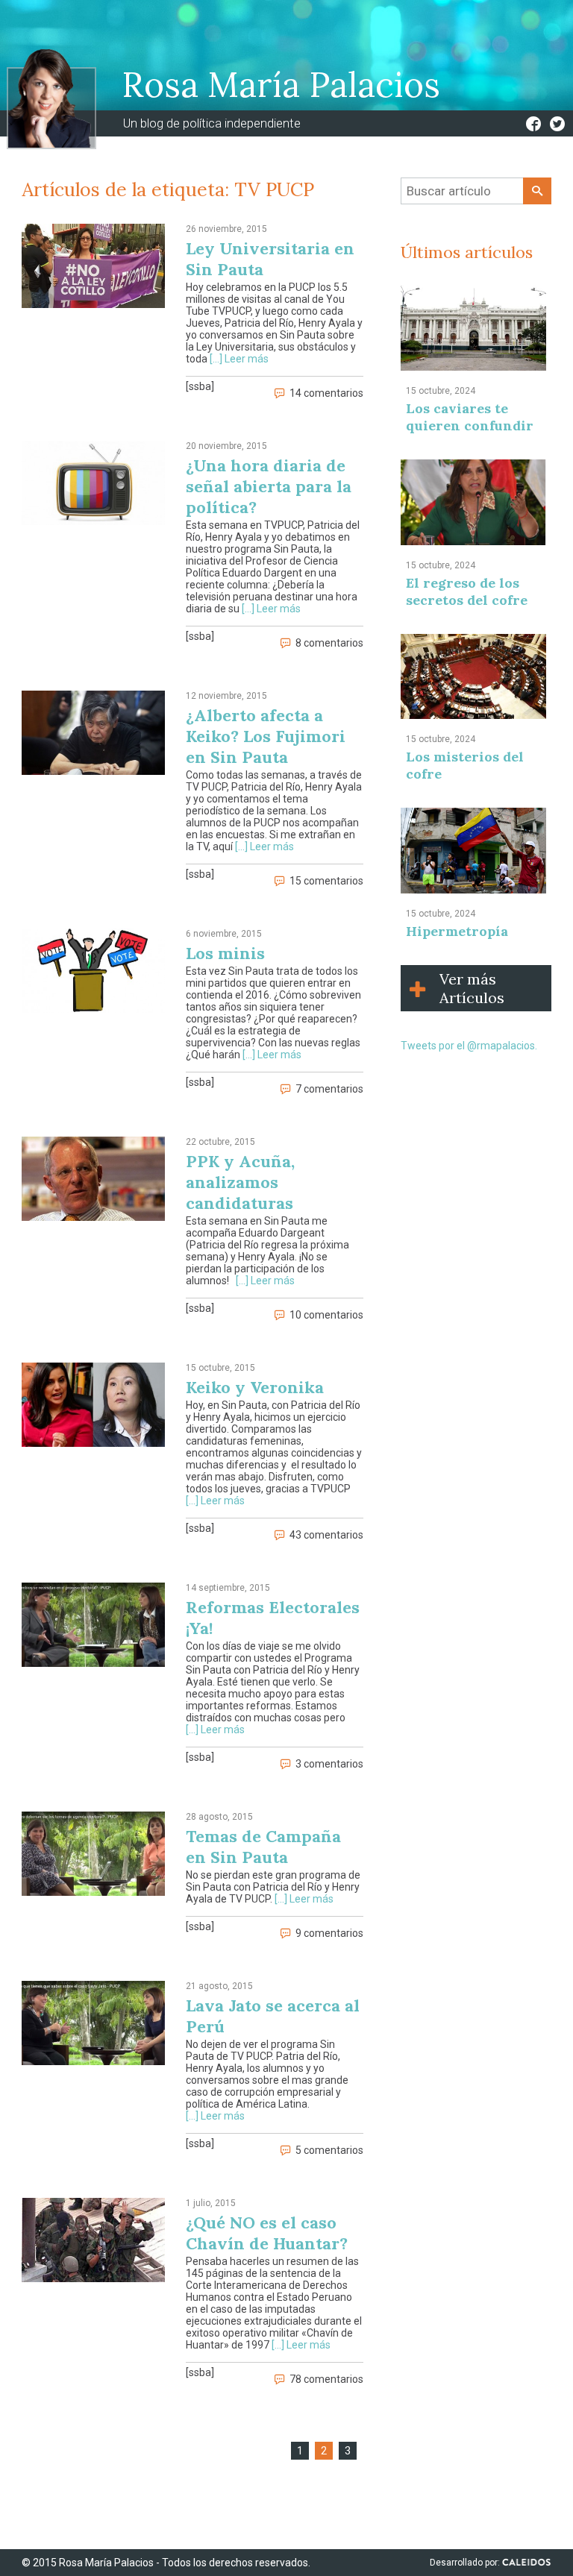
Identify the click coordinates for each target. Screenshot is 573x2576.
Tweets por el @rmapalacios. (469, 1046)
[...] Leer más (239, 359)
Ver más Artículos (472, 988)
